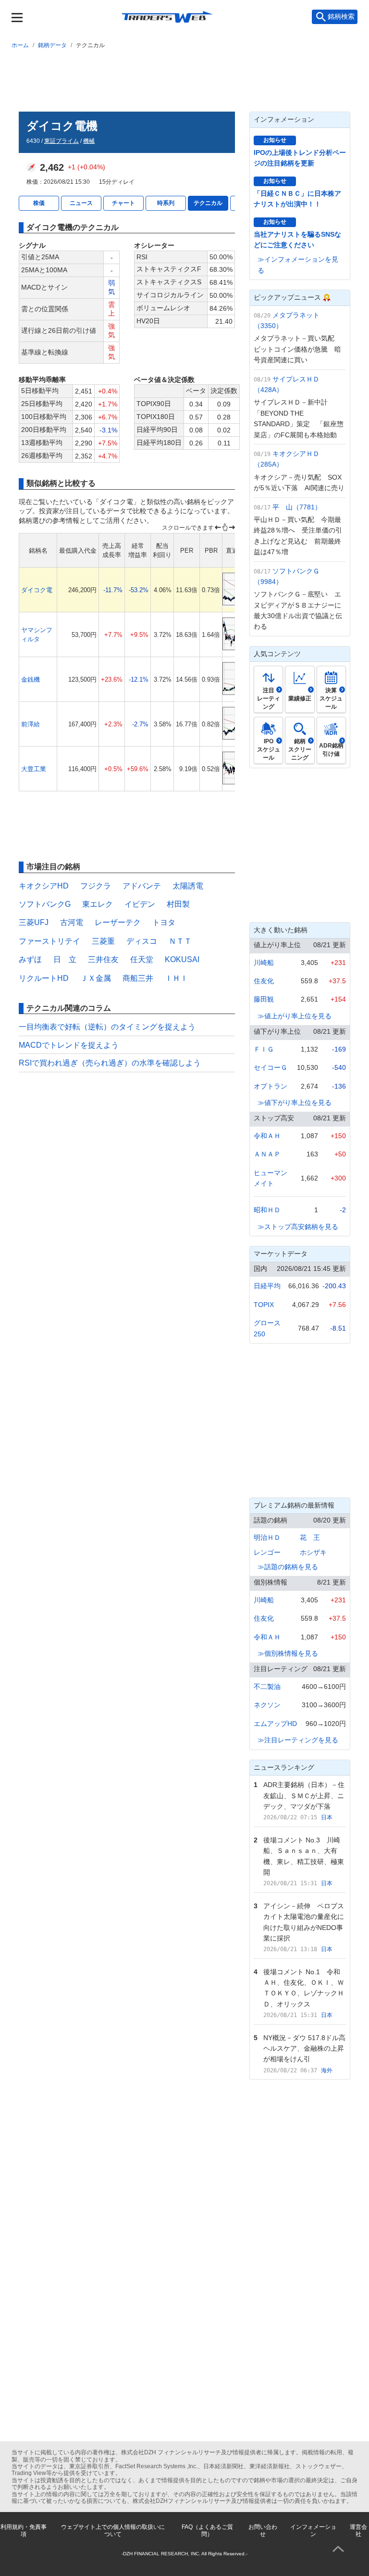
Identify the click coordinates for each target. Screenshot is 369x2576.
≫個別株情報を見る (288, 1653)
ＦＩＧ (264, 1049)
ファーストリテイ (49, 941)
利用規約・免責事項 (24, 2530)
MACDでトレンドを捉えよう (69, 1045)
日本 (327, 1817)
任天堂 (142, 959)
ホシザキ (313, 1552)
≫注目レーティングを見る (298, 1740)
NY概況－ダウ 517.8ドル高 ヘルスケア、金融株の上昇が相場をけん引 (308, 2049)
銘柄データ (52, 45)
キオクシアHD (44, 886)
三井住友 (103, 959)
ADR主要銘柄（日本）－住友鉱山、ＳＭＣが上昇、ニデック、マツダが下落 (304, 1796)
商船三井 (138, 978)
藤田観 (264, 999)
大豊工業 (34, 769)
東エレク (98, 904)
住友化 (264, 981)
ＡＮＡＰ (267, 1154)
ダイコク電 (37, 590)
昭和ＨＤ (267, 1210)
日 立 (65, 959)
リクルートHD (44, 978)
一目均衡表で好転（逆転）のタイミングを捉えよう (107, 1027)
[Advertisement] (184, 78)
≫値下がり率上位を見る (295, 1103)
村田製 (178, 904)
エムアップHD (275, 1724)
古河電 (72, 922)
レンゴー (267, 1552)
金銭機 (31, 679)
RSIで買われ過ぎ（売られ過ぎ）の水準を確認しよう (110, 1063)
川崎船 (264, 963)
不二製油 (267, 1687)
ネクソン (267, 1705)
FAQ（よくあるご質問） (207, 2530)
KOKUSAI (182, 959)
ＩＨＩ (176, 978)
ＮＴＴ (180, 941)
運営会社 (358, 2530)
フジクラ (96, 886)
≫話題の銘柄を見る (288, 1567)
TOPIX (264, 1305)
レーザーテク (118, 922)
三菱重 (103, 941)
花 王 (310, 1537)
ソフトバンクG (45, 904)
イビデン (140, 904)
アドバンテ (142, 886)
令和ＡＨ (267, 1136)
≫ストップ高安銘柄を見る (298, 1227)
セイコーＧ (271, 1067)
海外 (327, 2070)
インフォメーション (313, 2530)
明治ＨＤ (267, 1537)
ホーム (20, 45)
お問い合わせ (263, 2530)
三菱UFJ (34, 922)
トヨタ (164, 922)
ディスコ (142, 941)
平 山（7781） (297, 507)
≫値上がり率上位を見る (295, 1016)
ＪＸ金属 (96, 978)
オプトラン (271, 1086)
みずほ (30, 959)
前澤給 (31, 724)
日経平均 (267, 1286)
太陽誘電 (188, 886)
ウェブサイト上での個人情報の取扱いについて (113, 2530)
